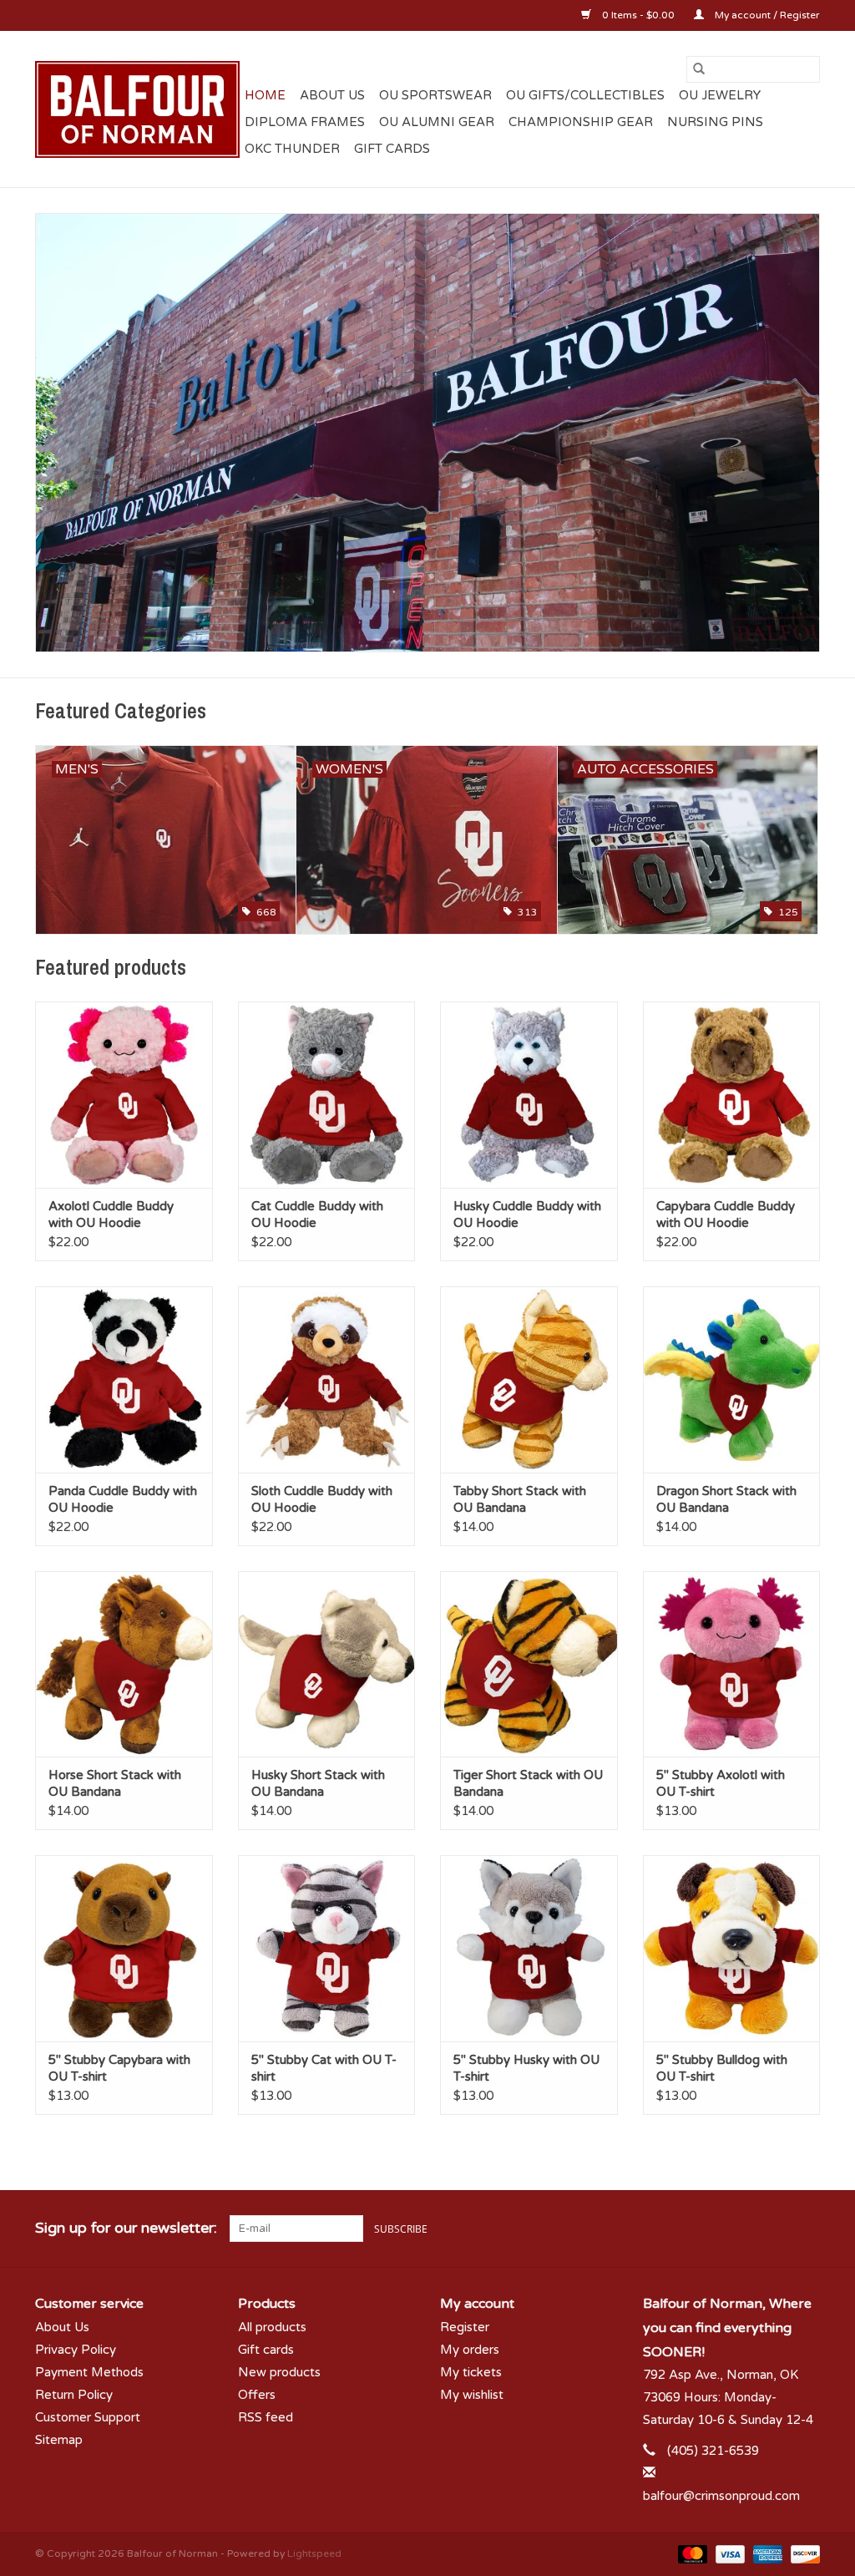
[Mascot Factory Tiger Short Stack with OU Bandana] (529, 1664)
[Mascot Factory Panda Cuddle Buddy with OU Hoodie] (124, 1379)
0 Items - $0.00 (638, 15)
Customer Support (88, 2417)
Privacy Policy (76, 2350)
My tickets (471, 2372)
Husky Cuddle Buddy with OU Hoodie (527, 1214)
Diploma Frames (305, 122)
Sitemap (59, 2440)
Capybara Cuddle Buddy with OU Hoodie (726, 1214)
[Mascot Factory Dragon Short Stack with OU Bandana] (732, 1379)
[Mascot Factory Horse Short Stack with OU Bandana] (124, 1664)
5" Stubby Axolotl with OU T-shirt (721, 1783)
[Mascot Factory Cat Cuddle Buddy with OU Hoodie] (327, 1095)
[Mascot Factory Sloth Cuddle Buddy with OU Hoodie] (327, 1379)
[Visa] (729, 2553)
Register (465, 2327)
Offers (257, 2395)
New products (279, 2372)
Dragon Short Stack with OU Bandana (726, 1499)
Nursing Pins (715, 122)
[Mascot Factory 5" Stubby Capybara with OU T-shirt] (124, 1948)
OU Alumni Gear (437, 122)
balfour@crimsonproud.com (721, 2496)
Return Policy (74, 2395)
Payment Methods (89, 2372)
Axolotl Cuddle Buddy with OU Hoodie (111, 1214)
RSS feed (266, 2417)
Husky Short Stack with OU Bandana (318, 1783)
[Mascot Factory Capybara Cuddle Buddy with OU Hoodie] (732, 1095)
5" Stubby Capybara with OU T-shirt (119, 2068)
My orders (470, 2350)
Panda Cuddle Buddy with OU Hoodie (123, 1499)
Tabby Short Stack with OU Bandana (520, 1499)
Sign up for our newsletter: (126, 2228)
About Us (332, 95)
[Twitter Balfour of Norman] (777, 2229)
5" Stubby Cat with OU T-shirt (324, 2068)
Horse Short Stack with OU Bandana (115, 1783)
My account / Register (766, 15)
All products (272, 2327)
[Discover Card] (802, 2553)
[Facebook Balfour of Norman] (746, 2229)
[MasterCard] (691, 2553)
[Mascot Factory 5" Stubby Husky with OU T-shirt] (529, 1948)
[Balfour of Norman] (137, 109)
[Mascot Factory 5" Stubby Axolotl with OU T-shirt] (732, 1664)
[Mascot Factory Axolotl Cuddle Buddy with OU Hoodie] (124, 1095)
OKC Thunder (292, 149)
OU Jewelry (720, 95)
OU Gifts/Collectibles (585, 95)
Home (265, 95)
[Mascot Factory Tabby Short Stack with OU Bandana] (529, 1379)
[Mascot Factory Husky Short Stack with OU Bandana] (327, 1664)
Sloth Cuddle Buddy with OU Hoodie (322, 1499)
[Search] (699, 69)
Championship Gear (581, 122)
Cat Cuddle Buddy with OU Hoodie (317, 1214)
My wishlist (472, 2395)
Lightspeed (314, 2553)
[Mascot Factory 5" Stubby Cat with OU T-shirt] (327, 1948)
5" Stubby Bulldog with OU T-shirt (722, 2068)
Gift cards (392, 149)
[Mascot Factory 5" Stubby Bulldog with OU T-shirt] (732, 1948)
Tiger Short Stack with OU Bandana (528, 1783)
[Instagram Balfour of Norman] (807, 2229)
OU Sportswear (435, 95)
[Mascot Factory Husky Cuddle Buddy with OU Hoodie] (529, 1095)
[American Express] (766, 2553)
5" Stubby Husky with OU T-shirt (526, 2068)
